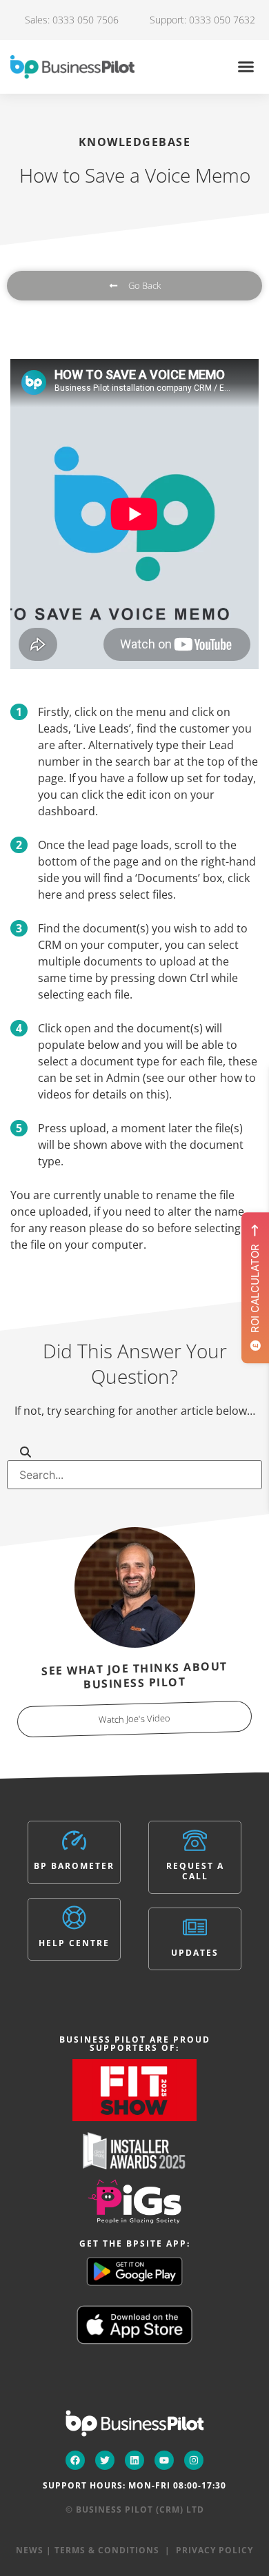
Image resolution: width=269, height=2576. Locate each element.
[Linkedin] (134, 2460)
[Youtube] (164, 2460)
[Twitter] (105, 2460)
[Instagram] (194, 2460)
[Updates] (195, 1927)
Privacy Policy (215, 2550)
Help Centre (74, 1943)
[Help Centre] (74, 1918)
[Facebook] (75, 2460)
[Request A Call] (195, 1840)
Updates (195, 1953)
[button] (246, 67)
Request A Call (195, 1871)
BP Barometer (74, 1866)
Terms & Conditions (107, 2550)
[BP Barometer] (74, 1840)
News (30, 2550)
